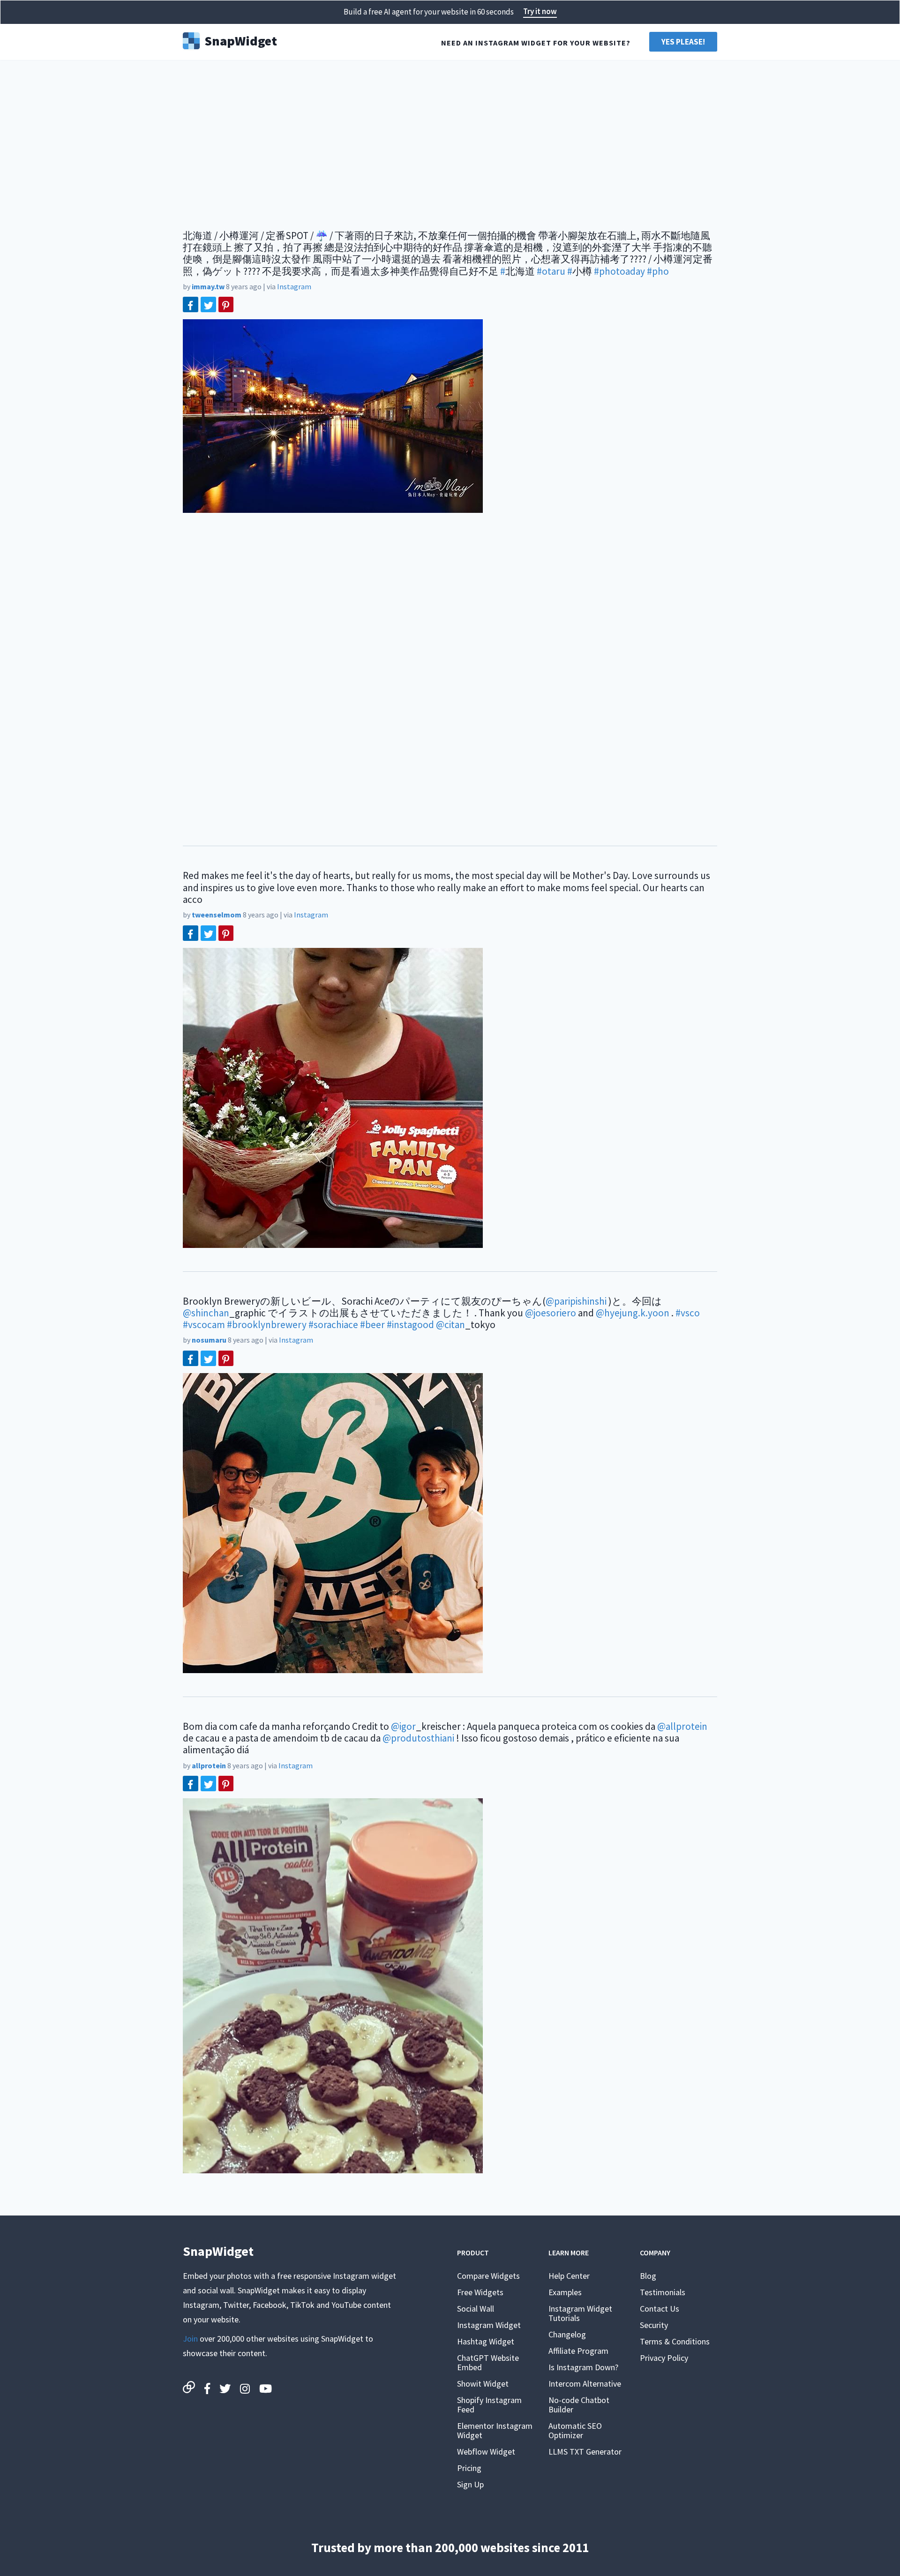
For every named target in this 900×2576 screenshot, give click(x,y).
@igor (403, 1726)
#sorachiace (333, 1325)
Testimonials (663, 2292)
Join (190, 2339)
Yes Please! (683, 42)
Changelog (567, 2334)
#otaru (551, 271)
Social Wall (476, 2309)
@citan (450, 1325)
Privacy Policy (664, 2358)
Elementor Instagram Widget (495, 2430)
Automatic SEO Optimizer (575, 2430)
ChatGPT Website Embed (488, 2362)
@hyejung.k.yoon (633, 1313)
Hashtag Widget (486, 2341)
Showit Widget (483, 2384)
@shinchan (206, 1313)
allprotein (209, 1765)
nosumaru (209, 1340)
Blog (648, 2276)
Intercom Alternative (585, 2384)
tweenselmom (217, 915)
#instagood (410, 1325)
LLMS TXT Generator (585, 2452)
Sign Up (470, 2484)
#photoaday (619, 271)
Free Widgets (480, 2292)
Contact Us (660, 2309)
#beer (372, 1325)
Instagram (294, 286)
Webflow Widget (486, 2452)
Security (654, 2325)
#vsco (688, 1313)
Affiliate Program (578, 2351)
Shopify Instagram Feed (489, 2405)
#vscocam (204, 1325)
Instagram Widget (489, 2325)
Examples (565, 2292)
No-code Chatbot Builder (579, 2405)
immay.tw (208, 286)
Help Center (569, 2276)
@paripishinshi (576, 1301)
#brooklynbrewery (267, 1325)
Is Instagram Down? (583, 2367)
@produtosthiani (418, 1738)
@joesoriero (551, 1313)
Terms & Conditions (675, 2341)
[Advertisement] (450, 141)
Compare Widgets (488, 2276)
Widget (241, 40)
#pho (658, 271)
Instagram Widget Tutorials (580, 2313)
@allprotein (682, 1726)
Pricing (469, 2468)
